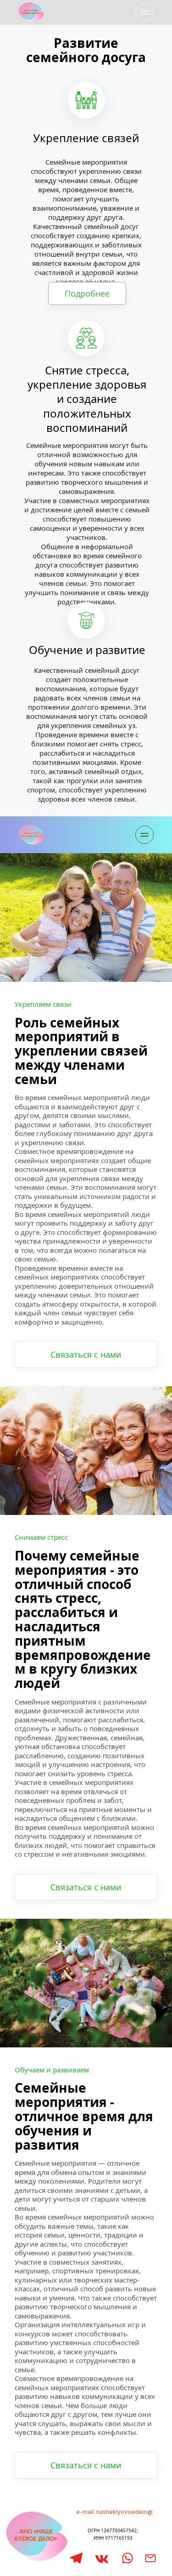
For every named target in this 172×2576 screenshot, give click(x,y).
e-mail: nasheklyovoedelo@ (114, 2512)
